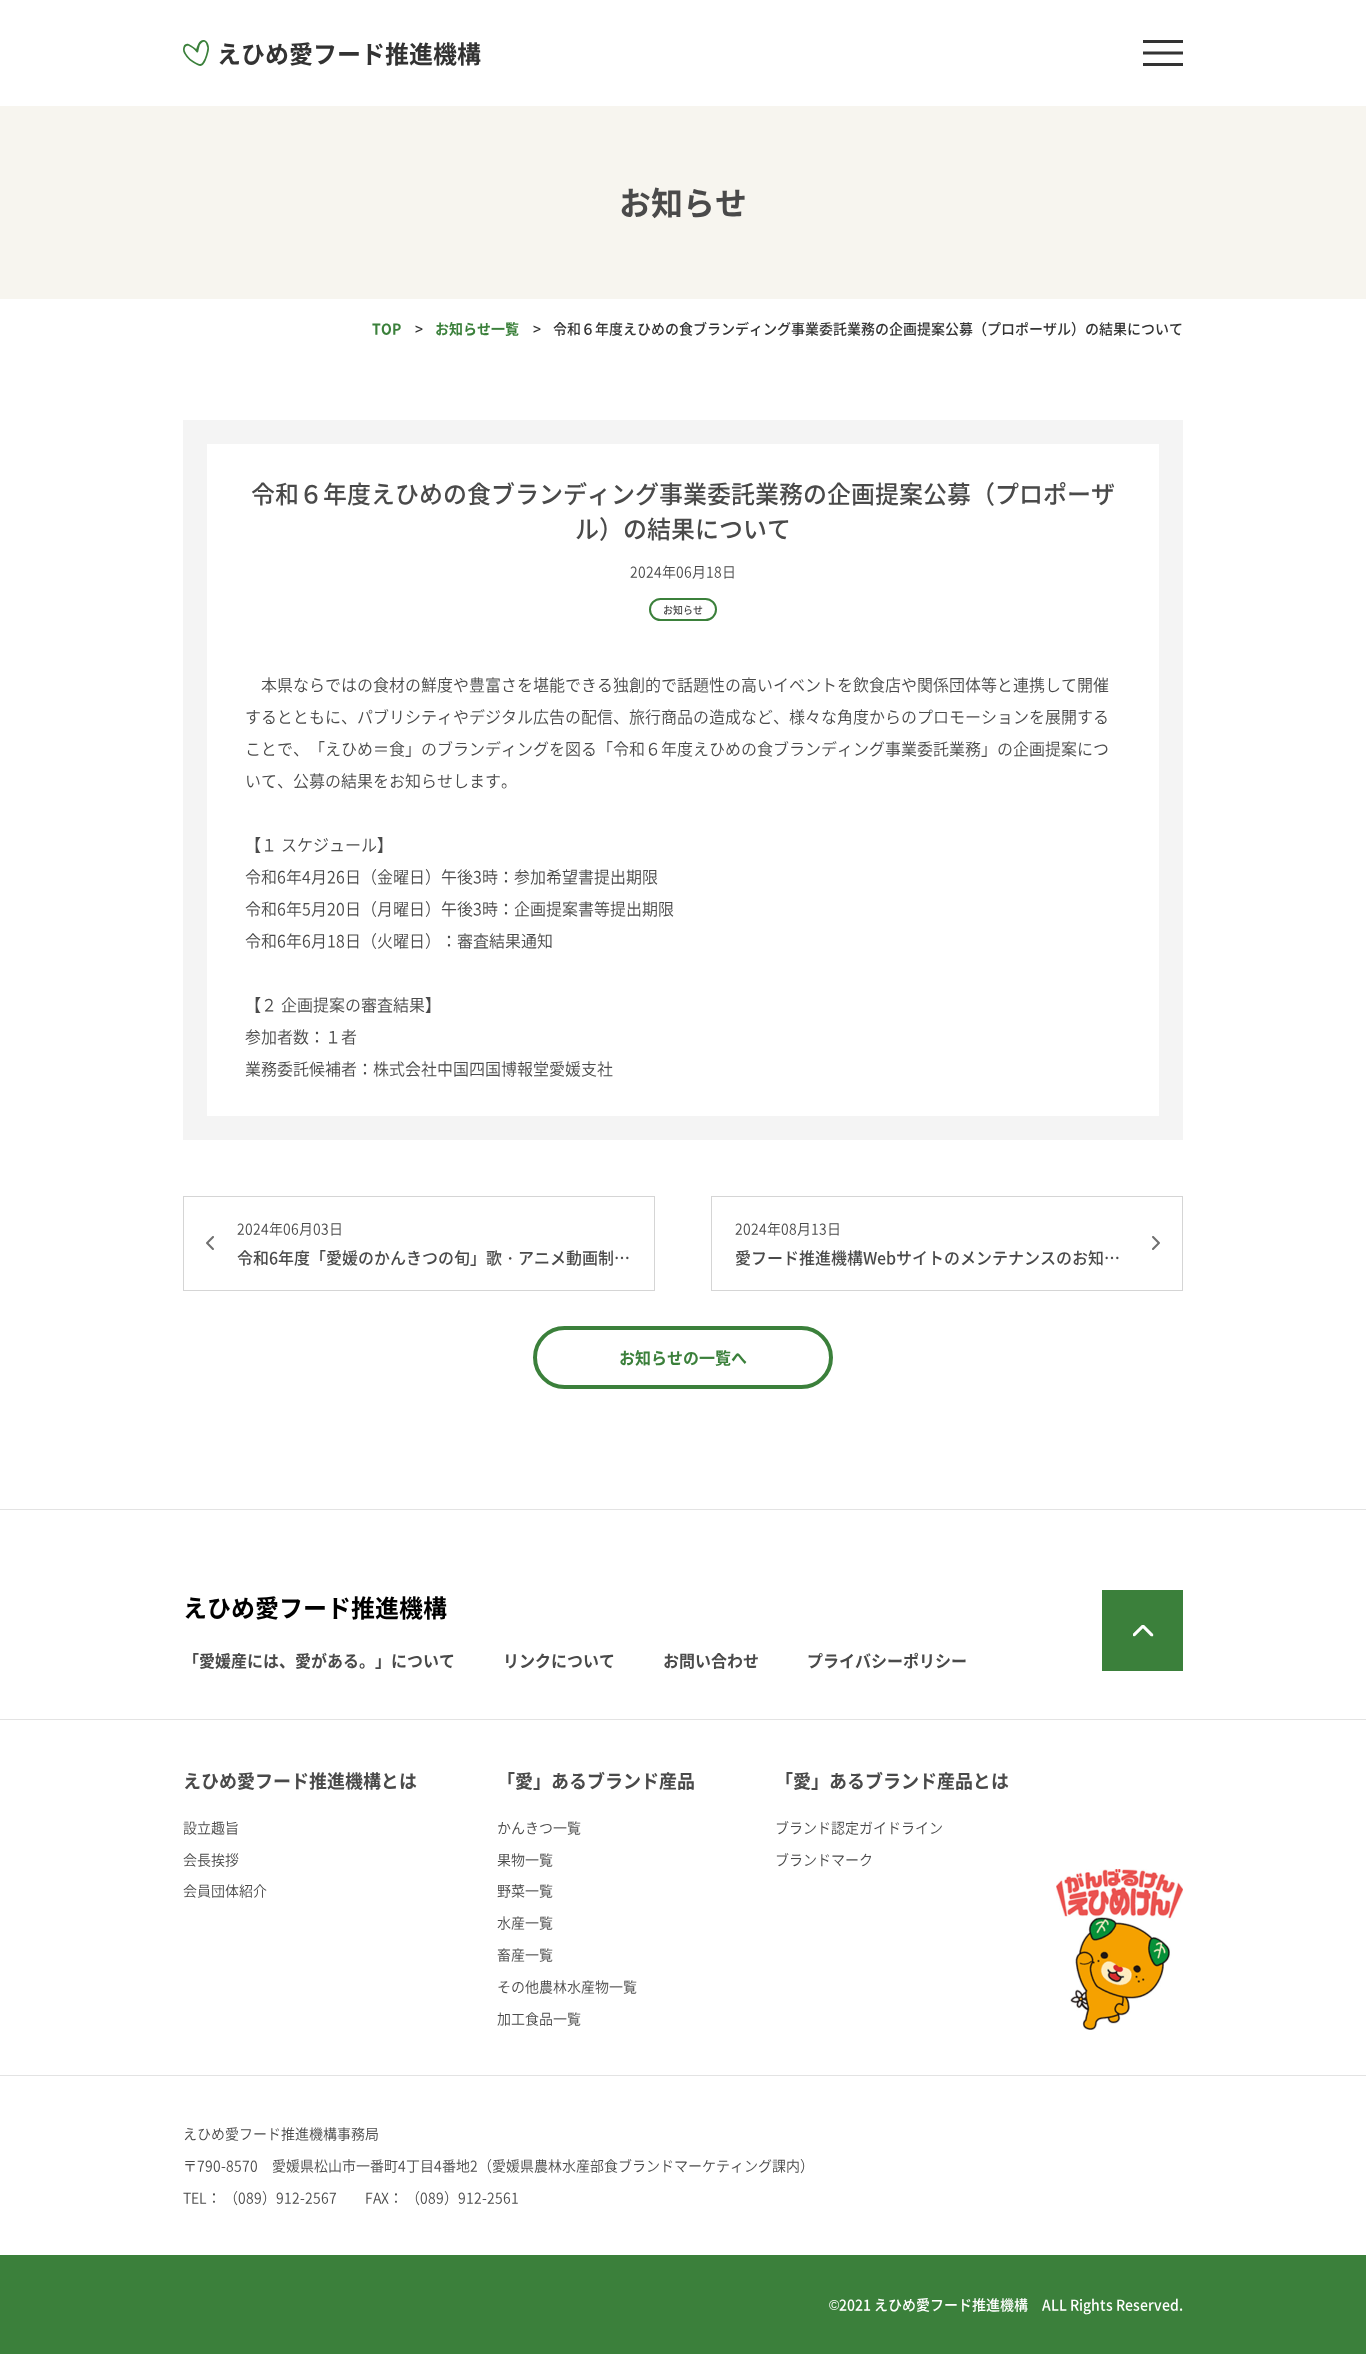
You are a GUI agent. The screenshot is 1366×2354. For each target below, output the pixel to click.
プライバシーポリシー (887, 1660)
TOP (386, 328)
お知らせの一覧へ (683, 1357)
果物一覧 (525, 1859)
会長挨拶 (211, 1859)
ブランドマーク (824, 1859)
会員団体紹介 (225, 1890)
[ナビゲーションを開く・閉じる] (1163, 53)
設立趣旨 (211, 1827)
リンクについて (559, 1660)
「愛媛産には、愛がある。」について (319, 1660)
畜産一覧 (525, 1954)
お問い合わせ (711, 1660)
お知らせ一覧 (477, 328)
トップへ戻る (1142, 1630)
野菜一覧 (525, 1890)
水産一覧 (525, 1922)
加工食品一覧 (539, 2018)
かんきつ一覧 (539, 1827)
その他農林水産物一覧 (567, 1986)
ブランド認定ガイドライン (859, 1827)
